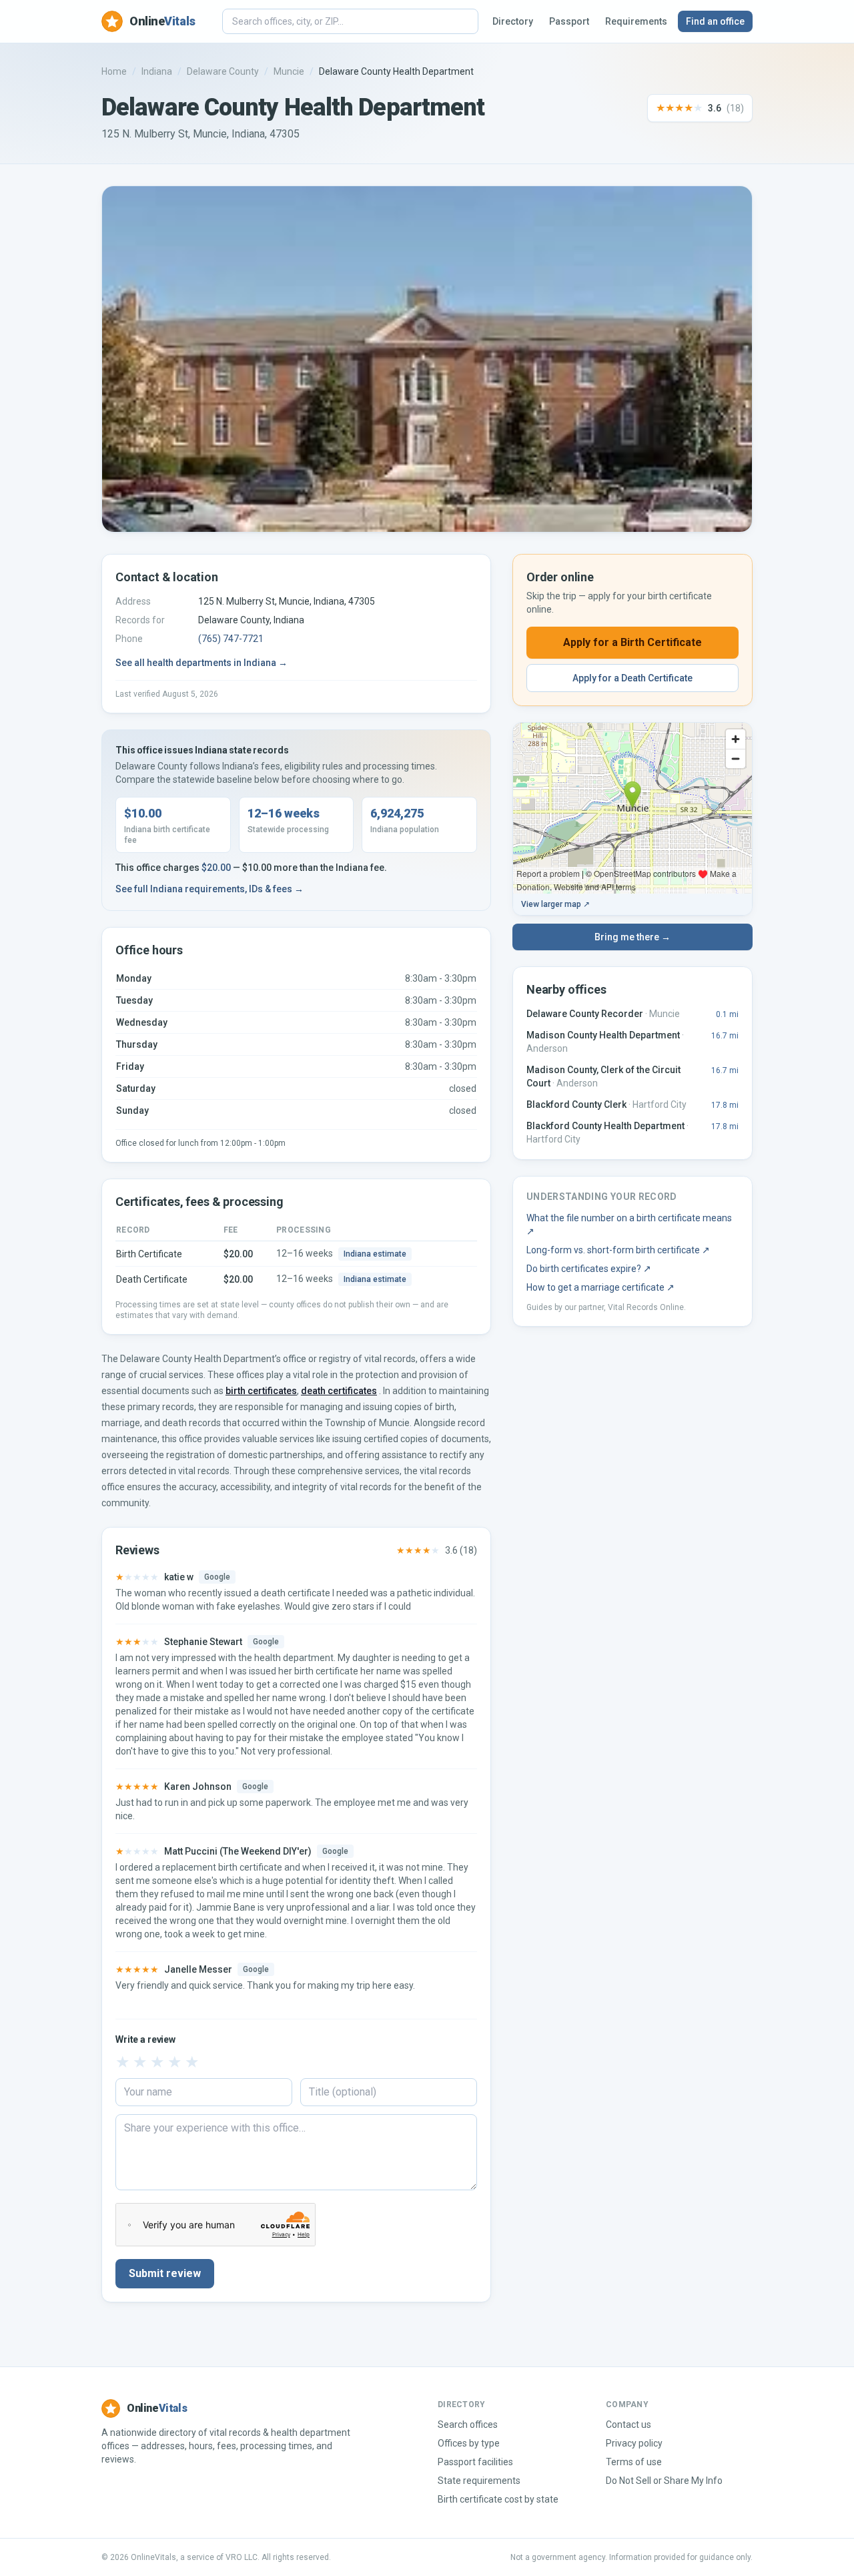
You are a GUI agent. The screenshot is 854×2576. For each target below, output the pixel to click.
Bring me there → (632, 937)
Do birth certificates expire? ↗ (589, 1269)
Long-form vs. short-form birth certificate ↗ (618, 1250)
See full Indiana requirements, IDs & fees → (209, 889)
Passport (569, 21)
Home (114, 71)
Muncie (289, 71)
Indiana (157, 71)
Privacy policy (634, 2443)
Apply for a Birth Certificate (632, 642)
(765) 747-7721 (231, 639)
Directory (513, 21)
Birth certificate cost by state (498, 2499)
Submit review (165, 2273)
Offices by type (469, 2443)
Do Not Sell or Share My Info (664, 2481)
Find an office (715, 21)
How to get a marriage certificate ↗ (600, 1287)
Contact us (628, 2425)
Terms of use (634, 2462)
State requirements (479, 2481)
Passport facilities (475, 2462)
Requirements (636, 21)
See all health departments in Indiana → (201, 663)
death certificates (339, 1391)
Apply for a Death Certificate (632, 678)
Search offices (468, 2425)
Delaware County (223, 71)
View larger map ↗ (555, 904)
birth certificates (261, 1391)
